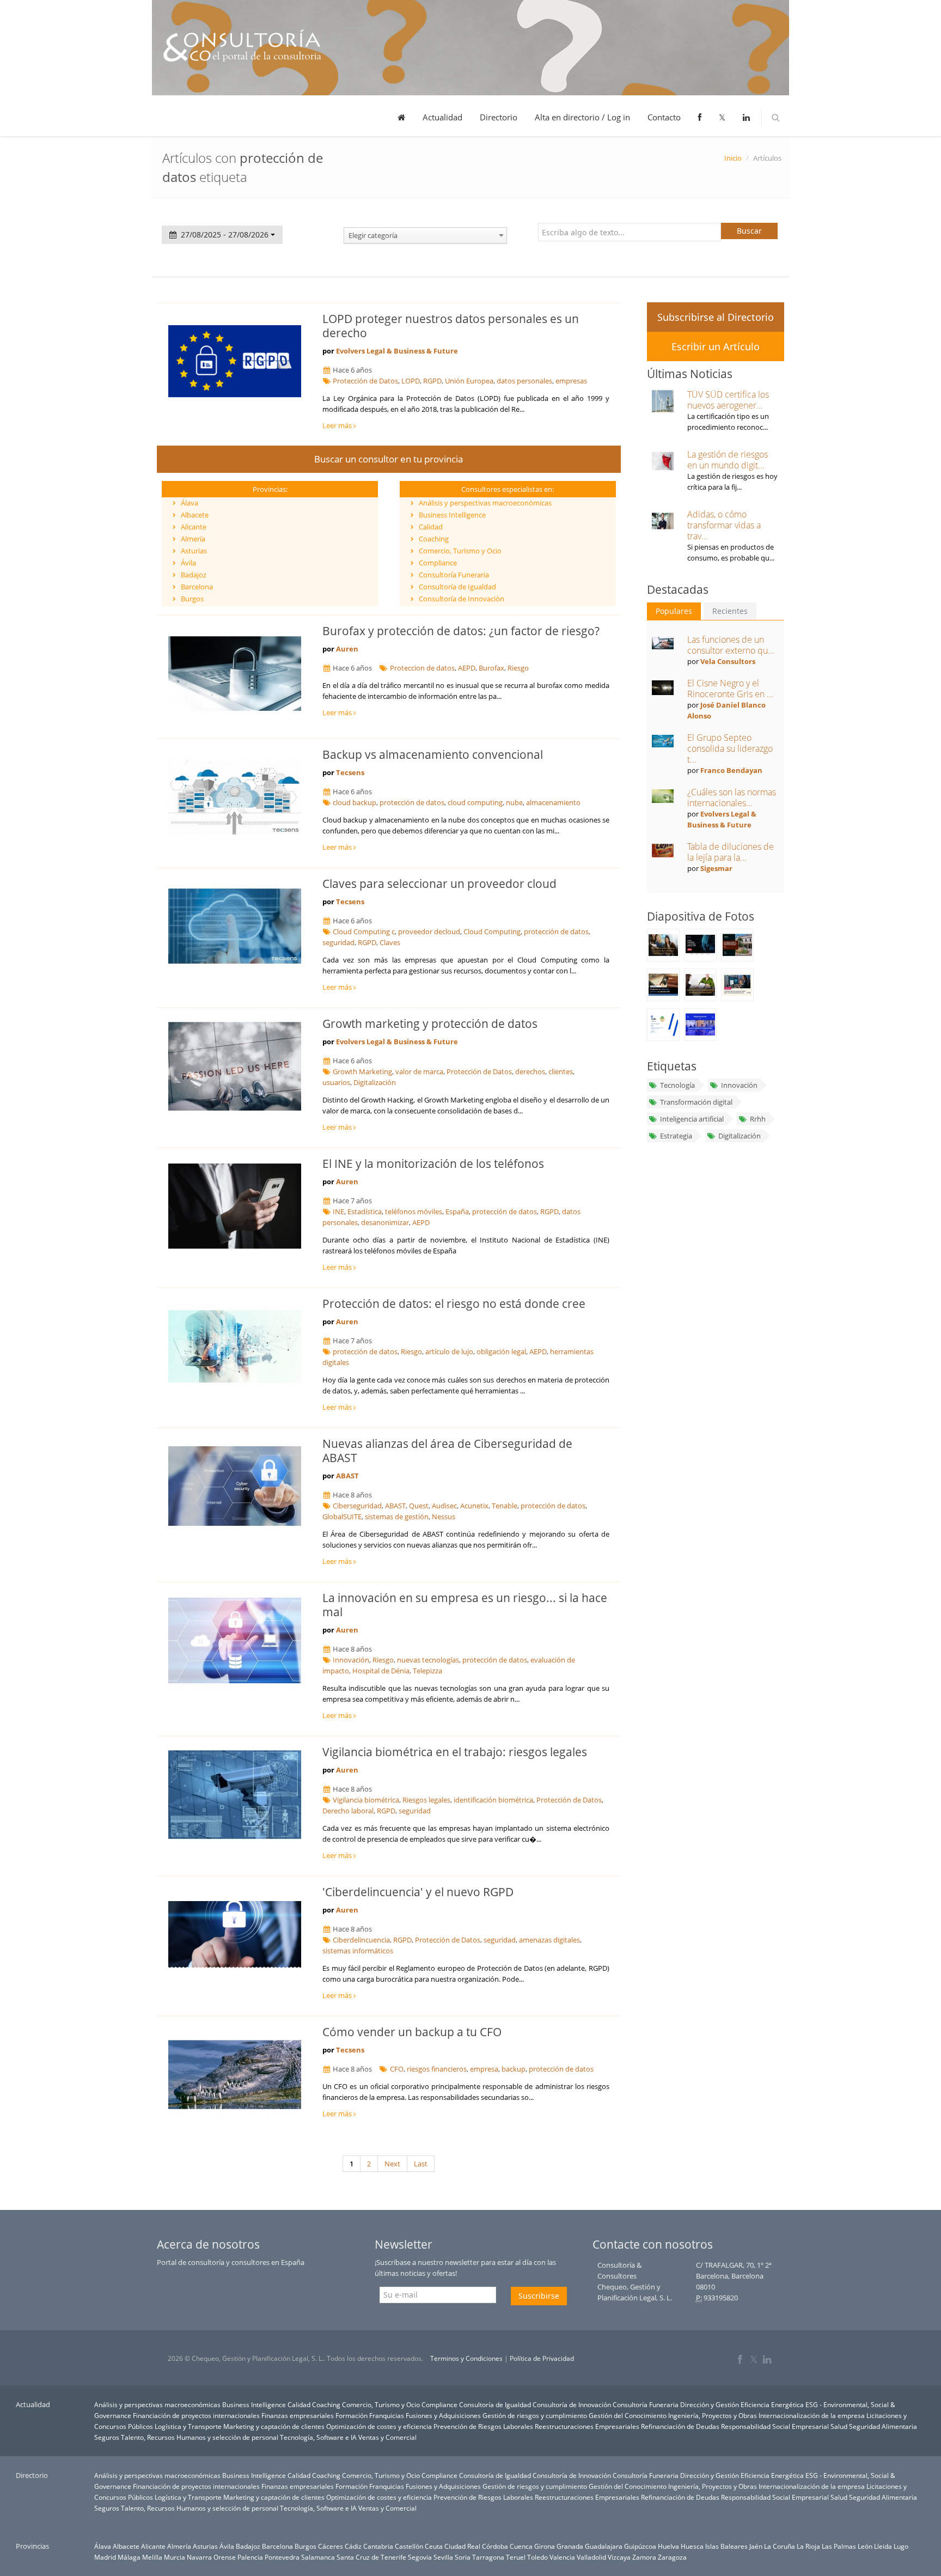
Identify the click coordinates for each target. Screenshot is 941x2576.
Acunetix (474, 1506)
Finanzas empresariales (298, 2415)
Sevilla (443, 2557)
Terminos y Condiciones (466, 2358)
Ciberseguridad (357, 1506)
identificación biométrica (493, 1800)
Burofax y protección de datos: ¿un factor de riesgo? (461, 631)
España (457, 1211)
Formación (352, 2415)
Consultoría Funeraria (454, 575)
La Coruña (780, 2546)
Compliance (438, 563)
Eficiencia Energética (772, 2404)
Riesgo (518, 668)
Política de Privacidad (542, 2358)
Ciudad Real (462, 2546)
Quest (419, 1506)
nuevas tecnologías (428, 1660)
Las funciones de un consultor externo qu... (731, 645)
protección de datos (412, 802)
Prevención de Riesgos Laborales (483, 2426)
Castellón (409, 2546)
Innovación (351, 1660)
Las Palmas (839, 2546)
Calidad (431, 527)
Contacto (664, 117)
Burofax (491, 668)
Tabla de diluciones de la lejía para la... (731, 852)
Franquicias (387, 2415)
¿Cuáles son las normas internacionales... (732, 797)
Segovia (420, 2557)
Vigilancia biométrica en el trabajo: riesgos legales (455, 1752)
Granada (570, 2546)
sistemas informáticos (358, 1951)
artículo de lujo (449, 1351)
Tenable (505, 1506)
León (865, 2546)
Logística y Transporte (188, 2426)
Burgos (192, 599)
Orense (225, 2557)
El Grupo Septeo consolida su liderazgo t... (730, 748)
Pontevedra (282, 2557)
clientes (561, 1071)
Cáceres (331, 2546)
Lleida (883, 2546)
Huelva (668, 2546)
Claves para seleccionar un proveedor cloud (439, 884)
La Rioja (808, 2546)
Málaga (129, 2557)
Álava (190, 503)
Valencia (562, 2557)
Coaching (434, 539)
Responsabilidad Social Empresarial (775, 2426)
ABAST (347, 1476)
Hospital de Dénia (381, 1671)
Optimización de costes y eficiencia (379, 2426)
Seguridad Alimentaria (883, 2426)
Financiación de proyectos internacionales (196, 2415)
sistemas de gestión (397, 1517)
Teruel (516, 2557)
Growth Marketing (362, 1071)
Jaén (756, 2546)
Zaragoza (672, 2557)
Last (421, 2164)
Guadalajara (604, 2546)
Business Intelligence (452, 515)
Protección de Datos (365, 381)
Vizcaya (619, 2557)
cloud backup (355, 802)
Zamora (644, 2557)
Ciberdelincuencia (361, 1940)
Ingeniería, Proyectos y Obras (713, 2415)
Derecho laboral (348, 1811)
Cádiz (353, 2546)
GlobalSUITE (342, 1517)
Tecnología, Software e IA (318, 2437)
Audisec (444, 1506)
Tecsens (350, 772)
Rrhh (758, 1119)
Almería (193, 539)
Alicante (194, 527)
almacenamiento (553, 802)
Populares (674, 611)
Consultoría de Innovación (462, 599)
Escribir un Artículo (716, 346)
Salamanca (318, 2557)
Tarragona (488, 2557)
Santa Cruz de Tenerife (371, 2557)
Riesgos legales (426, 1800)
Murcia (175, 2557)
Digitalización (375, 1082)
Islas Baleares (726, 2546)
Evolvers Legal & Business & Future (397, 351)
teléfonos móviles (414, 1211)
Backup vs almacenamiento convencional (433, 754)
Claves (390, 942)
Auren (347, 649)
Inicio (733, 158)
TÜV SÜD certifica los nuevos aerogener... (728, 400)
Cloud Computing (492, 931)
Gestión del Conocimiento (628, 2415)
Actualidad (442, 117)
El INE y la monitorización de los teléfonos (433, 1164)
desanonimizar (385, 1222)
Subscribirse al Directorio (716, 317)
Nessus (444, 1517)
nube (514, 802)
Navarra (199, 2557)
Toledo (537, 2557)
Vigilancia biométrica (366, 1800)
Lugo (901, 2546)
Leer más (338, 425)
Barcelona (197, 587)
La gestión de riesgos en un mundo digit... (728, 460)
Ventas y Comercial (387, 2437)
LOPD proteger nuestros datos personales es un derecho (451, 326)
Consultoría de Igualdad (457, 587)
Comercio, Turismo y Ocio (460, 551)
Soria (463, 2557)
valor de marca (419, 1071)
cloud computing (475, 802)
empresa (484, 2069)
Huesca (692, 2546)
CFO (397, 2069)
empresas (571, 381)
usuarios (336, 1082)
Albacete (195, 515)
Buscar (749, 231)
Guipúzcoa (640, 2546)
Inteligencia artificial (692, 1119)
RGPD (432, 381)
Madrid (105, 2557)
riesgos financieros (437, 2069)
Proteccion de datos (422, 668)
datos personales (524, 381)
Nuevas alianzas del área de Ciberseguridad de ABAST (447, 1451)
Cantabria (378, 2546)
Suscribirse (539, 2296)
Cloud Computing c (364, 931)
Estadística (365, 1211)
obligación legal (501, 1351)
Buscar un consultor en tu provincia (389, 459)
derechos (530, 1071)
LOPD (411, 381)
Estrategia (676, 1136)
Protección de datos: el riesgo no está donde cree (454, 1304)
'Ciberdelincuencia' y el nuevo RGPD (418, 1892)
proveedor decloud (429, 931)
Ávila (188, 563)
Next (392, 2164)
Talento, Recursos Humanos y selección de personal (200, 2437)
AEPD (467, 668)
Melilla (152, 2557)
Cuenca (521, 2546)
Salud (839, 2426)
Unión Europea (469, 381)
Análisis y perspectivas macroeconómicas (485, 503)
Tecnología (677, 1085)
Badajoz (194, 575)
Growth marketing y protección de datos (430, 1024)
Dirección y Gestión (710, 2404)
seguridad (338, 942)
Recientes (730, 611)
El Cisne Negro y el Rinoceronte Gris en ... (730, 689)
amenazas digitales (549, 1940)
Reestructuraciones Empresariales (587, 2426)
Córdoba (495, 2546)
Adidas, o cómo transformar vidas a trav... (724, 525)
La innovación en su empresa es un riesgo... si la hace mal (465, 1605)
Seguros (107, 2437)
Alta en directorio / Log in (582, 117)
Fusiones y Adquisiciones (443, 2415)
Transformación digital (696, 1102)
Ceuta (434, 2546)
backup (514, 2069)
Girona (545, 2546)
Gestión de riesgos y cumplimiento (535, 2415)
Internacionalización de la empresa (812, 2415)
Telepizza (427, 1671)
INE (338, 1211)
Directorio (499, 117)
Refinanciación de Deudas (680, 2426)
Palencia (250, 2557)
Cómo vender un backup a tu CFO (412, 2032)
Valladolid (591, 2557)
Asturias (194, 551)
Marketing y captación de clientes (274, 2426)
